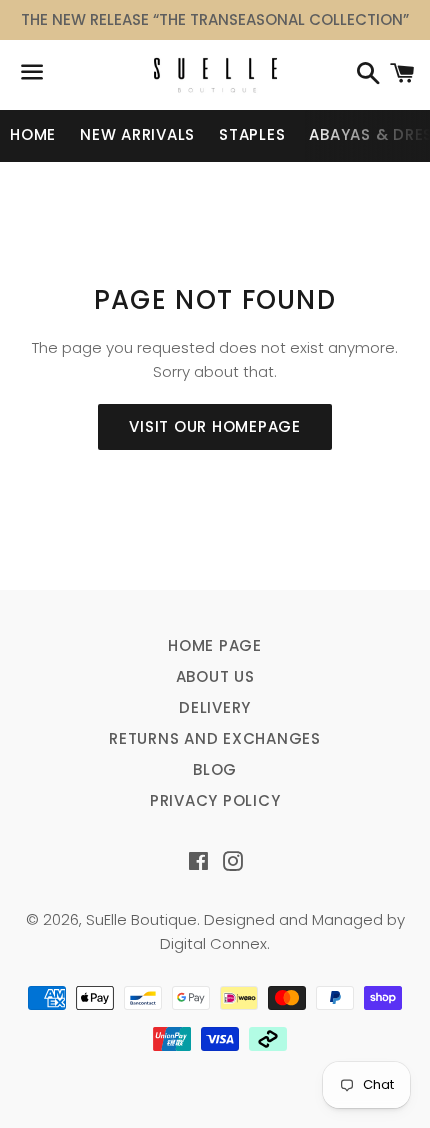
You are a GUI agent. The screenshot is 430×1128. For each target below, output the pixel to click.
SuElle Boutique (141, 919)
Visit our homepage (215, 426)
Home (33, 134)
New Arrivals (137, 134)
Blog (215, 769)
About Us (215, 676)
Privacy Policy (215, 800)
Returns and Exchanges (215, 738)
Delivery (215, 707)
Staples (252, 134)
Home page (215, 645)
